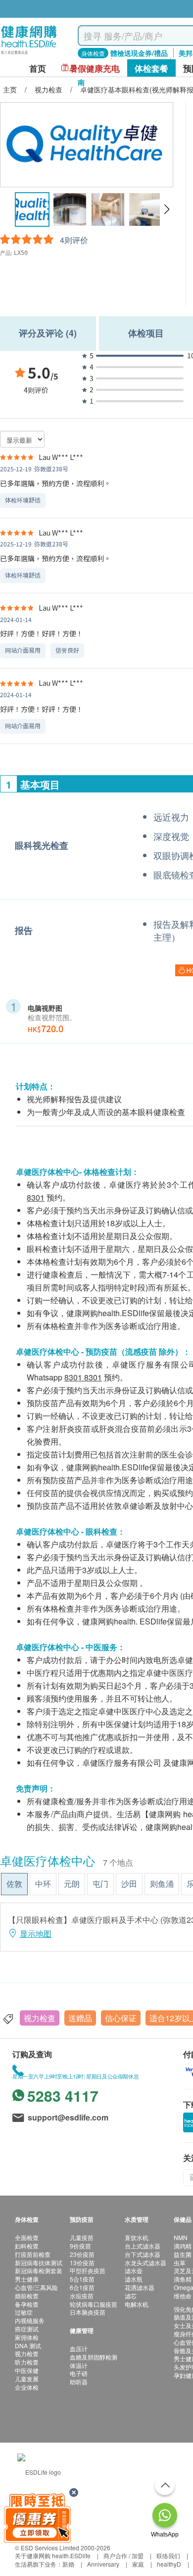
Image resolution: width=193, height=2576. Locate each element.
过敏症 (24, 2312)
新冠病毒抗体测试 (39, 2263)
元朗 (72, 1884)
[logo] (29, 55)
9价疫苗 (80, 2246)
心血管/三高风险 (36, 2287)
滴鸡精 (183, 2246)
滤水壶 (134, 2270)
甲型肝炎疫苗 (88, 2270)
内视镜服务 (30, 2320)
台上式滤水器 (143, 2246)
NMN (181, 2237)
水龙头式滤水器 (145, 2263)
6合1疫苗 (82, 2287)
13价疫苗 (82, 2263)
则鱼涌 (162, 1884)
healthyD (169, 2564)
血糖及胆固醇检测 (94, 2357)
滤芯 (131, 2296)
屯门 (100, 1884)
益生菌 (183, 2254)
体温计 (79, 2365)
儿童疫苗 (82, 2237)
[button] (167, 209)
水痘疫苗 (82, 2296)
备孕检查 (27, 2304)
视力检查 (40, 2018)
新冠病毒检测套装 (39, 2270)
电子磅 (79, 2373)
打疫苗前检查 (33, 2254)
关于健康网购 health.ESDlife (53, 2555)
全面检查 (27, 2237)
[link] (39, 2471)
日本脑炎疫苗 (88, 2312)
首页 (38, 68)
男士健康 (27, 2279)
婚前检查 (27, 2296)
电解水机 (137, 2304)
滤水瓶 (134, 2279)
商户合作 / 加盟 (123, 2555)
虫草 (180, 2263)
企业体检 (27, 2387)
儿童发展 (27, 2379)
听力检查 (27, 2362)
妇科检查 (27, 2246)
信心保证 (121, 2018)
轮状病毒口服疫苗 (94, 2304)
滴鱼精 (183, 2279)
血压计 (79, 2348)
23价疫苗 (82, 2254)
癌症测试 (27, 2329)
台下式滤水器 (143, 2254)
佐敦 (14, 1884)
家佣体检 (27, 2337)
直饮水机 (137, 2237)
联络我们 (168, 2555)
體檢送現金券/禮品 (139, 53)
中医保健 (27, 2370)
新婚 (68, 2564)
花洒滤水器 (140, 2287)
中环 (43, 1884)
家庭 (138, 2564)
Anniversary (103, 2564)
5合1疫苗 (82, 2279)
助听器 (79, 2382)
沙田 (129, 1884)
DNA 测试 (28, 2346)
